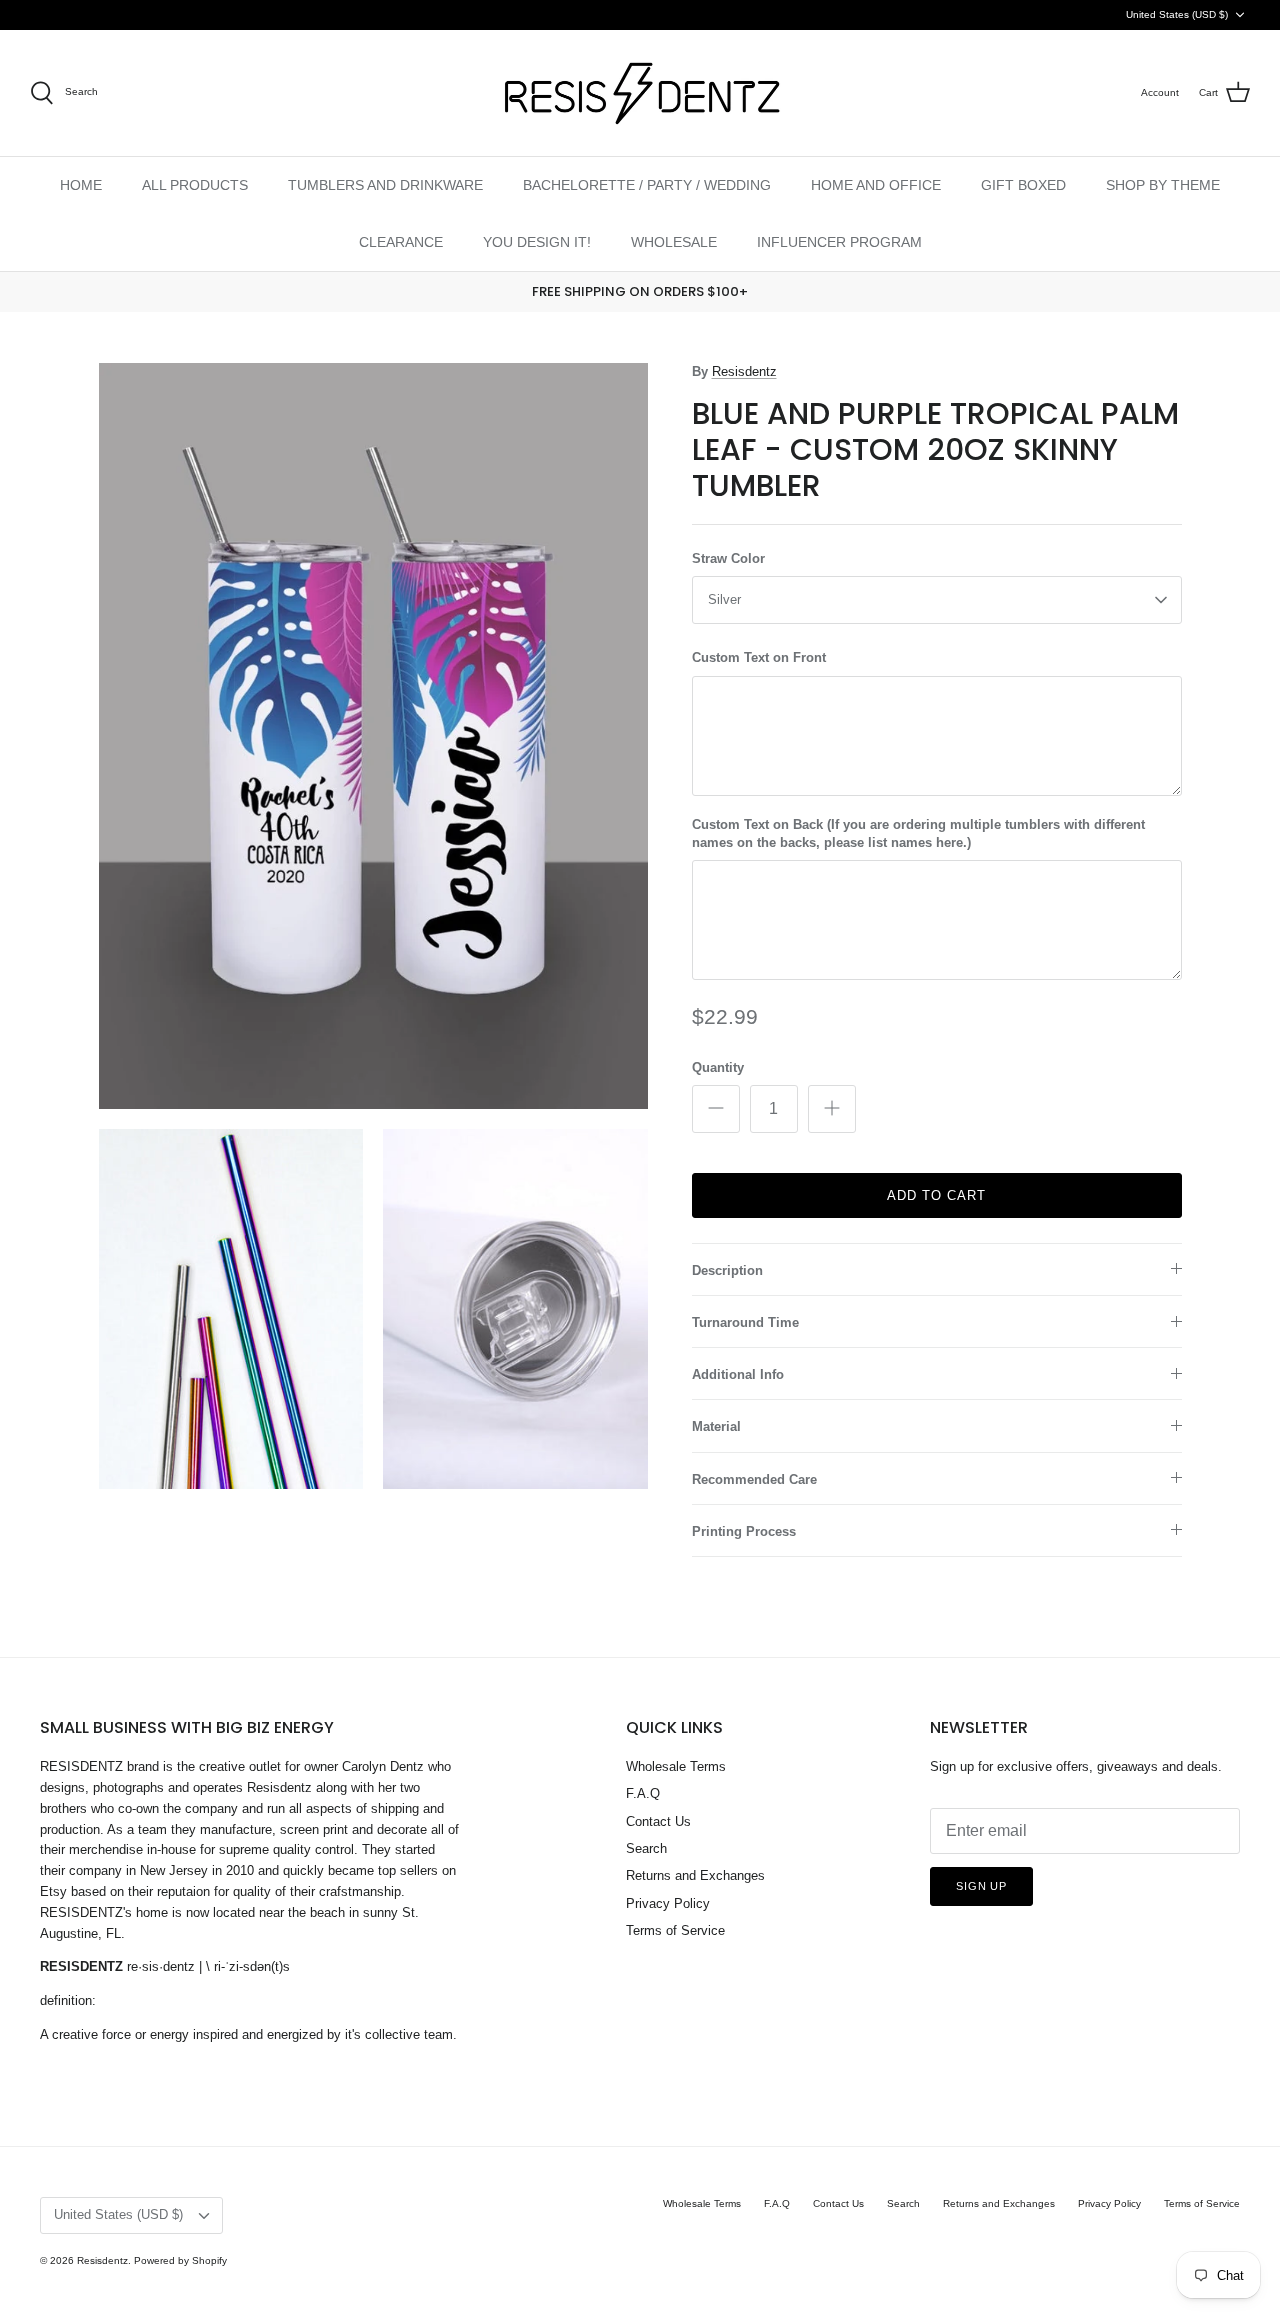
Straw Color (728, 558)
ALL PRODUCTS (195, 185)
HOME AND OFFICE (876, 185)
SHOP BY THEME (1163, 185)
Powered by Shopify (180, 2260)
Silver (724, 599)
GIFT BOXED (1023, 185)
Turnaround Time (745, 1322)
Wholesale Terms (676, 1766)
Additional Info (738, 1374)
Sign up (981, 1886)
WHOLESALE (674, 242)
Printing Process (744, 1531)
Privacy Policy (668, 1903)
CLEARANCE (401, 242)
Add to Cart (936, 1195)
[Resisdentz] (640, 93)
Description (727, 1270)
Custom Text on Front (759, 657)
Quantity (718, 1067)
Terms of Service (675, 1930)
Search (646, 1848)
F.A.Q (643, 1793)
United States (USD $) (1177, 14)
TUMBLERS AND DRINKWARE (385, 185)
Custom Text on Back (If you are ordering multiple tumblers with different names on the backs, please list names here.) (918, 833)
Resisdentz (744, 371)
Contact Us (658, 1821)
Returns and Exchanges (695, 1875)
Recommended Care (754, 1479)
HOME (81, 185)
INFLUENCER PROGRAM (839, 242)
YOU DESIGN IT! (537, 242)
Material (716, 1426)
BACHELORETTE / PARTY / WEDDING (647, 185)
